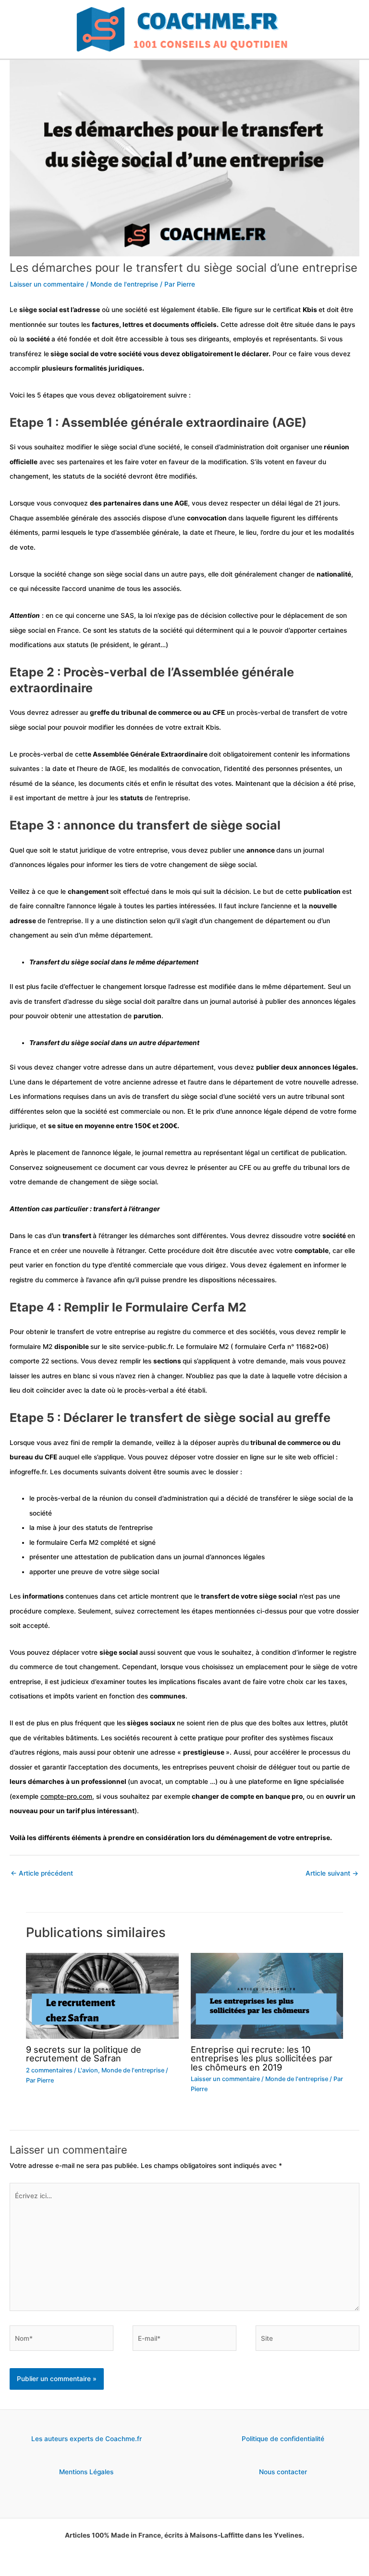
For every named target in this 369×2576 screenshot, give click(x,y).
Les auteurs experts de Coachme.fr (86, 2439)
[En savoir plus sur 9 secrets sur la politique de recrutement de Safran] (102, 1995)
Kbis (311, 310)
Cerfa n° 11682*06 (297, 1347)
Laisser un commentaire (47, 284)
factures (105, 325)
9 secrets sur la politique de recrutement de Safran (84, 2054)
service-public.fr (147, 1347)
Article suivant (332, 1873)
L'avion (88, 2070)
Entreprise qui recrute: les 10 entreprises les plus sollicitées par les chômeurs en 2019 (262, 2058)
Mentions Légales (86, 2472)
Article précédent (42, 1873)
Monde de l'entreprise (124, 284)
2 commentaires (49, 2070)
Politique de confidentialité (283, 2439)
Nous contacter (283, 2472)
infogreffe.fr (28, 1472)
